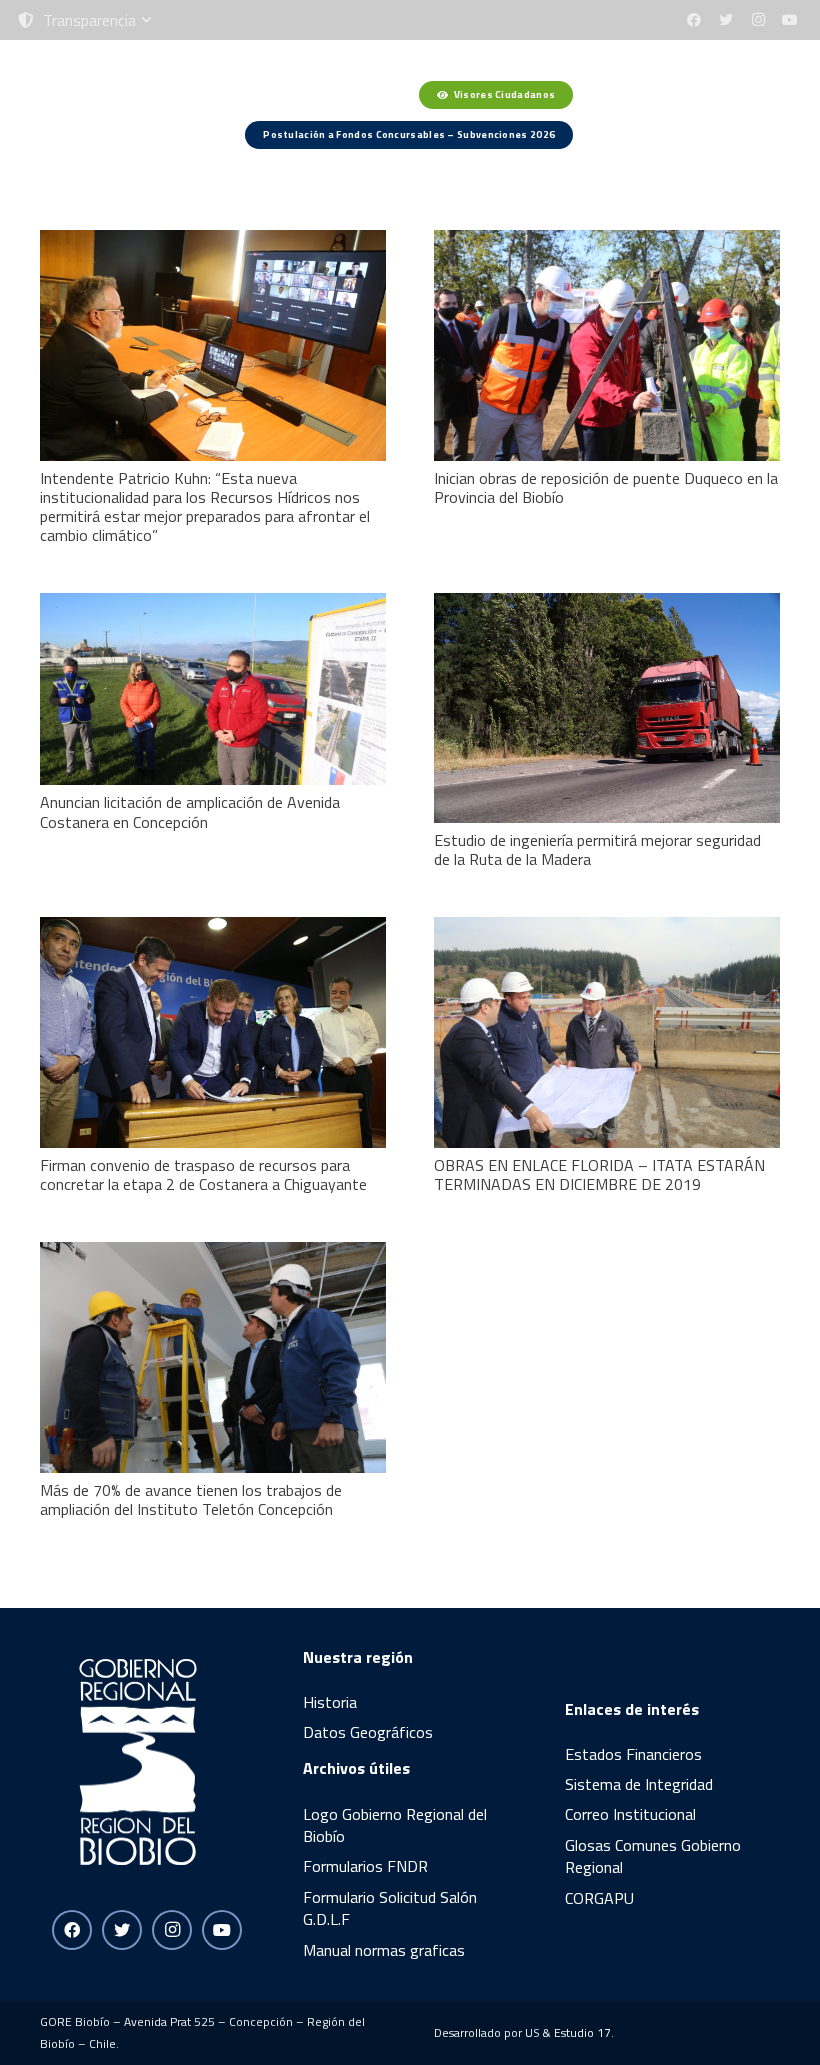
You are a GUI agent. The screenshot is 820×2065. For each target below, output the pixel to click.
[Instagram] (758, 20)
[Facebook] (694, 20)
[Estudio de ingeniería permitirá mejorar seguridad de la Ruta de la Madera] (607, 604)
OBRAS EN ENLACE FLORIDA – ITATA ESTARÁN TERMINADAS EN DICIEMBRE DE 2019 (599, 1174)
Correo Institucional (630, 1814)
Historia (330, 1702)
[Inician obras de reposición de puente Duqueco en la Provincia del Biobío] (607, 241)
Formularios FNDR (365, 1866)
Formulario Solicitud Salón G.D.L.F (390, 1908)
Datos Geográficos (368, 1732)
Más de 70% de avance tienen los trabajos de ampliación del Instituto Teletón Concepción (191, 1499)
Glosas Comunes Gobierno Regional (653, 1856)
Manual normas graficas (384, 1950)
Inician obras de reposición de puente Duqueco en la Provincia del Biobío (606, 487)
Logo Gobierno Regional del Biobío (395, 1825)
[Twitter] (726, 20)
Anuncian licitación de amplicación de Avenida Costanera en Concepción (190, 811)
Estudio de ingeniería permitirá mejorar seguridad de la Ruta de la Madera (597, 849)
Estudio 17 (582, 2032)
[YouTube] (790, 20)
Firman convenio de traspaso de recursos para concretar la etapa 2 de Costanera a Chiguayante (203, 1174)
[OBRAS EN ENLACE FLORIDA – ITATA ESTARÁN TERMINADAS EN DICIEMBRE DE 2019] (607, 928)
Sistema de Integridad (639, 1784)
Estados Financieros (633, 1754)
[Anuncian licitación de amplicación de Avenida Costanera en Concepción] (213, 604)
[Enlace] (59, 115)
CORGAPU (599, 1898)
